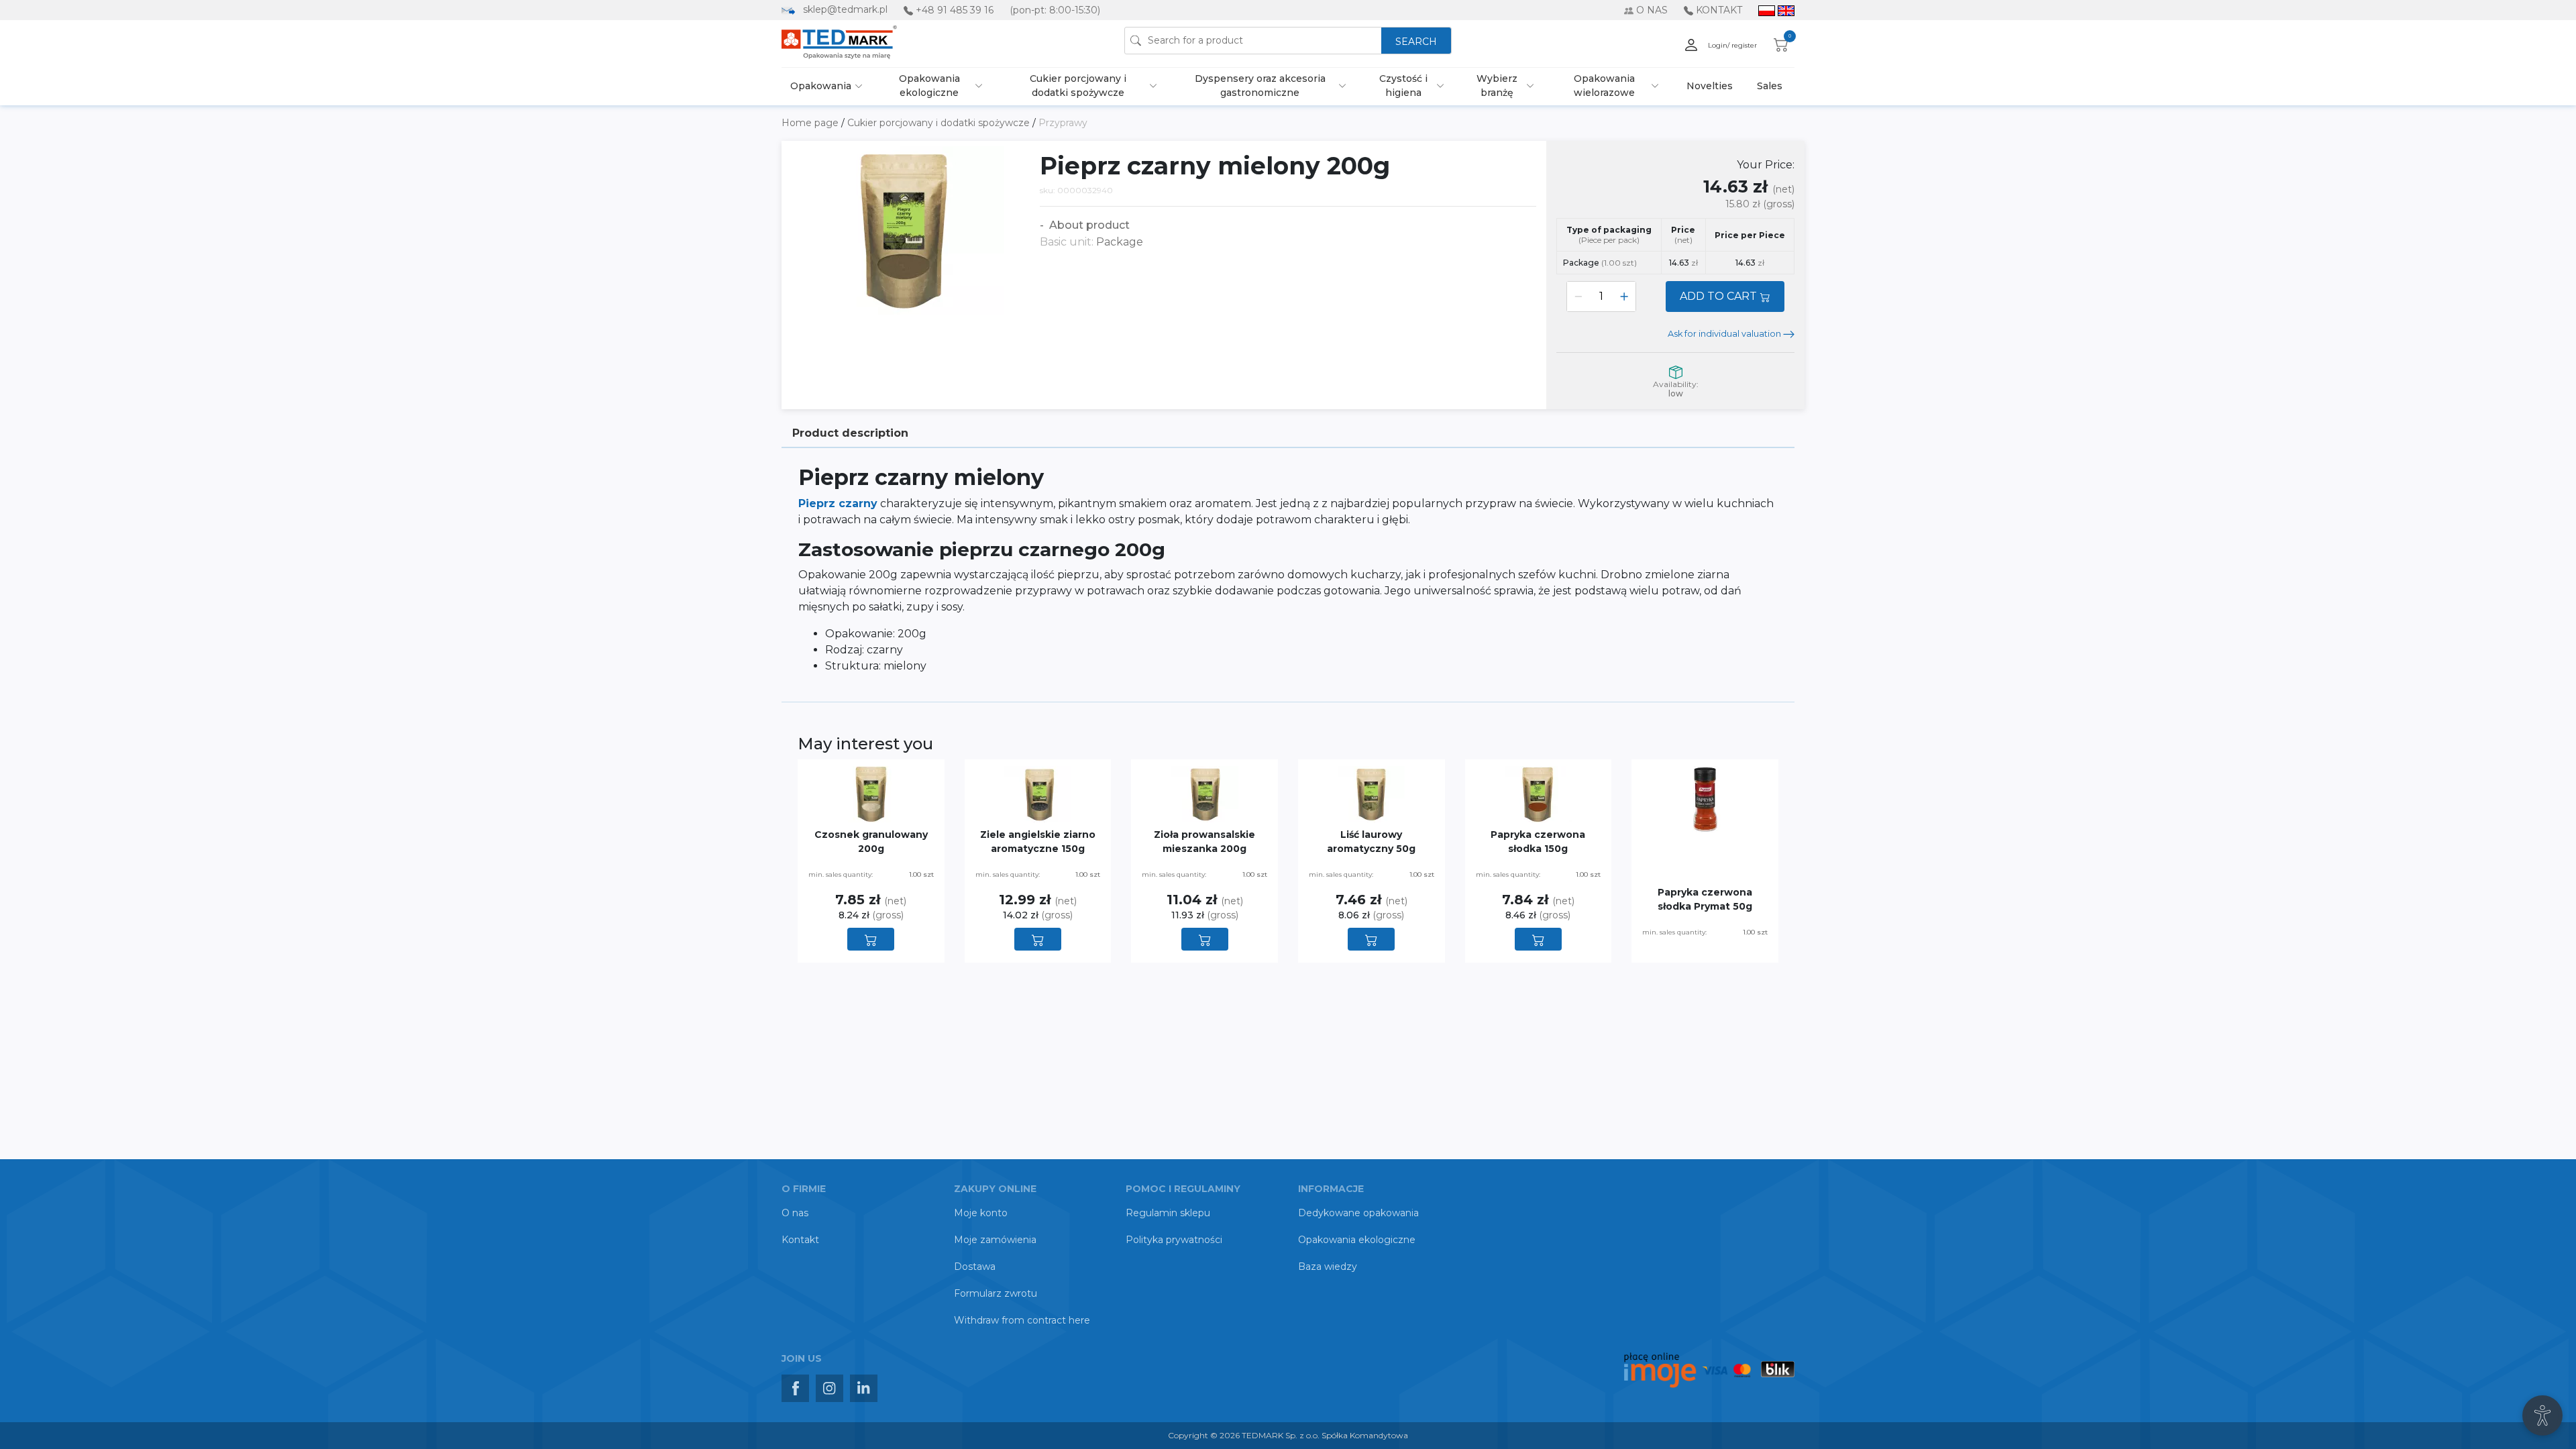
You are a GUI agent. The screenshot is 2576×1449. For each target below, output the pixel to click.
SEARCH (1416, 42)
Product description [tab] (850, 433)
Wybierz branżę (1497, 86)
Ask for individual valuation (1725, 334)
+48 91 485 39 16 (955, 10)
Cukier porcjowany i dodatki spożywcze (1078, 86)
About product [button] (1088, 225)
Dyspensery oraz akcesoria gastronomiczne (1260, 86)
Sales (1770, 86)
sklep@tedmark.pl (845, 9)
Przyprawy (1063, 123)
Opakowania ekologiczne (929, 86)
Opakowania (821, 86)
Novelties (1710, 86)
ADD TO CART (1720, 296)
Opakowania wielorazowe (1604, 86)
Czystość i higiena (1403, 86)
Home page (811, 123)
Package (1600, 263)
